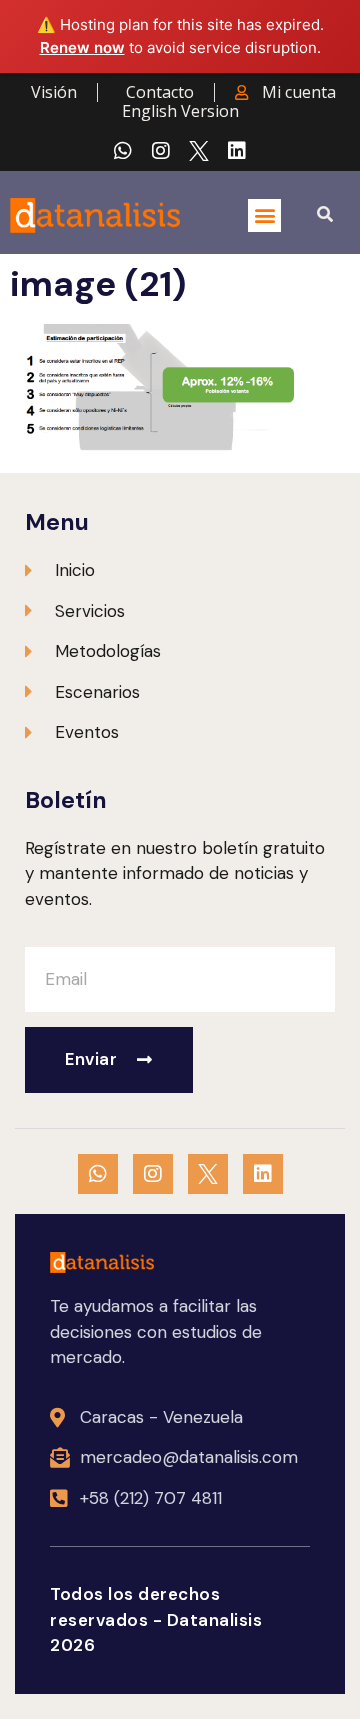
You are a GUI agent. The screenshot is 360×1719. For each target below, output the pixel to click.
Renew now (82, 47)
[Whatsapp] (123, 151)
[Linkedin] (237, 151)
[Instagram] (161, 151)
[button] (264, 215)
